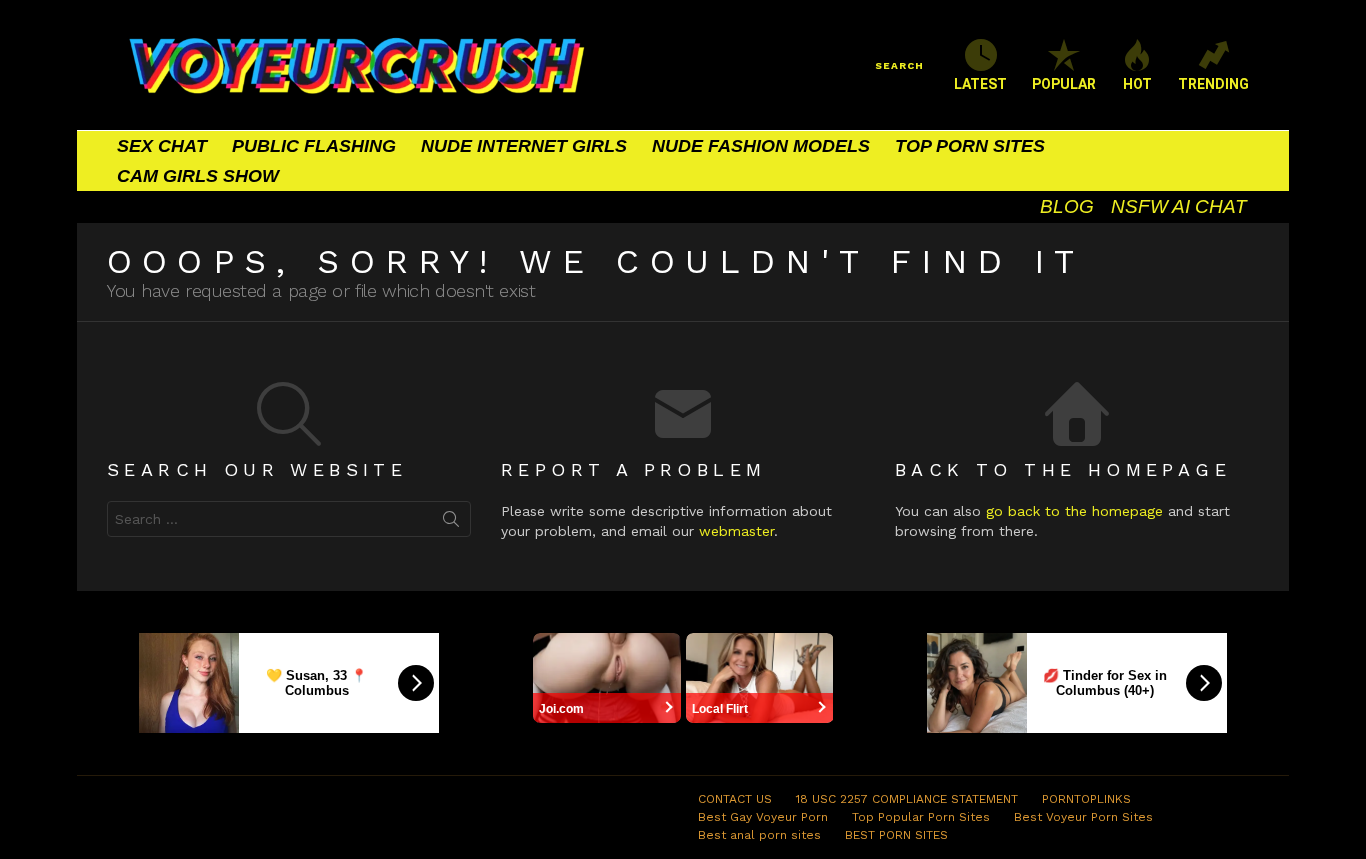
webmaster (736, 531)
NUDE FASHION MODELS (761, 146)
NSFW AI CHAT (1179, 206)
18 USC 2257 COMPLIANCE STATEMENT (907, 799)
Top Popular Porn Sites (921, 817)
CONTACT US (735, 799)
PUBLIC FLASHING (314, 146)
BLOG (1067, 206)
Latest (980, 84)
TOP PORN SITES (970, 146)
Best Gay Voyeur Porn (763, 817)
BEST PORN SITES (896, 835)
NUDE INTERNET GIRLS (524, 146)
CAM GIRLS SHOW (198, 176)
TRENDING (1213, 84)
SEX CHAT (162, 146)
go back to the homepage (1074, 511)
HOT (1137, 84)
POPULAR (1064, 84)
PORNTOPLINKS (1086, 799)
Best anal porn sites (759, 835)
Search (451, 523)
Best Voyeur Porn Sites (1083, 817)
